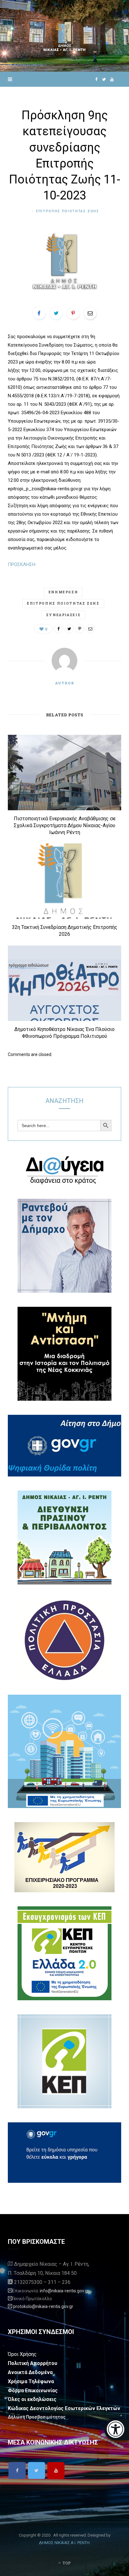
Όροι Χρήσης (22, 2354)
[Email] (90, 313)
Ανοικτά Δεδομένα (30, 2372)
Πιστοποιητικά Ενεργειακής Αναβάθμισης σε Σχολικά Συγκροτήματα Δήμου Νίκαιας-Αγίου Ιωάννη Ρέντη (65, 825)
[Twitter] (36, 2470)
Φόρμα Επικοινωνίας (33, 2391)
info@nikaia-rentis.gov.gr (64, 2291)
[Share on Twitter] (56, 313)
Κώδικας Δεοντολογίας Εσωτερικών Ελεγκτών (64, 2408)
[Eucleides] (117, 2430)
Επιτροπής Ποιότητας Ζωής (63, 603)
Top (66, 2563)
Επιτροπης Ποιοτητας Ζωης (68, 211)
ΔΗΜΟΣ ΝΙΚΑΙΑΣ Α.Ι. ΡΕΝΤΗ (64, 2543)
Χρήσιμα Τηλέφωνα (31, 2381)
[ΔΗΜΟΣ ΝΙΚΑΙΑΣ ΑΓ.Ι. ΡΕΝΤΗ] (64, 36)
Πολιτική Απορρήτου (33, 2363)
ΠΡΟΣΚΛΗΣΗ (22, 564)
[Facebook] (17, 2470)
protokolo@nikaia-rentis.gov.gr (43, 2306)
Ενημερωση (63, 592)
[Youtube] (56, 2470)
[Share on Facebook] (39, 313)
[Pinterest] (73, 313)
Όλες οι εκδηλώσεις (32, 2399)
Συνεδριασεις (63, 615)
